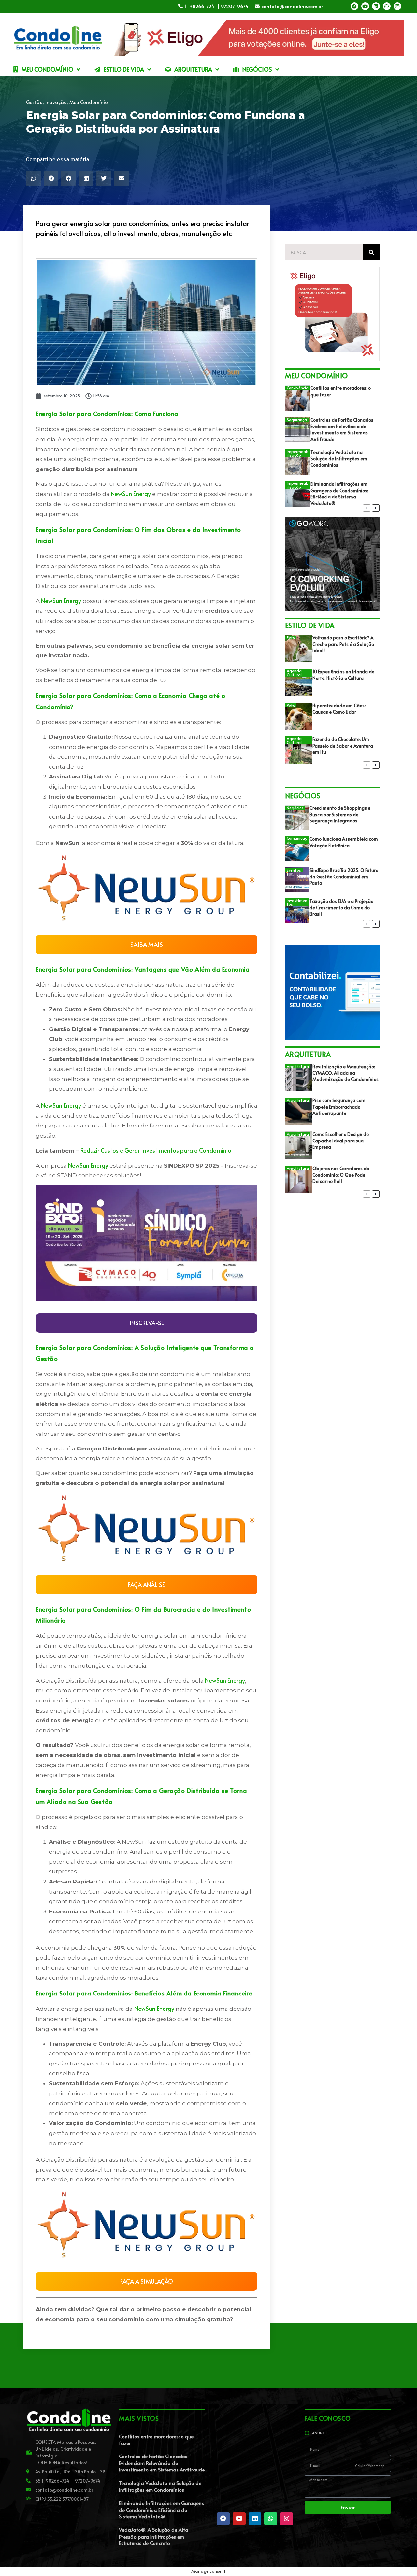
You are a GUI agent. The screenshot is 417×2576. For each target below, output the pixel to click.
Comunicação (297, 840)
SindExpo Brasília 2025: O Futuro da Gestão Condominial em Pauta (344, 876)
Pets (291, 637)
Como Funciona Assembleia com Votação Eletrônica (344, 842)
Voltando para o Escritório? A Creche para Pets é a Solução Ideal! (343, 644)
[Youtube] (365, 6)
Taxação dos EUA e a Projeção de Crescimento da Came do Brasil (341, 907)
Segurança (297, 420)
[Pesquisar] (371, 252)
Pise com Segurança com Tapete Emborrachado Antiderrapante (339, 1107)
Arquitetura (298, 1066)
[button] (33, 178)
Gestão (34, 102)
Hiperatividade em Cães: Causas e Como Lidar (339, 709)
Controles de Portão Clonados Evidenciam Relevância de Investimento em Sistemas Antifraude (342, 429)
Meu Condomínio (89, 102)
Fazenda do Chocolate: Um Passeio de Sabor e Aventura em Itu (343, 746)
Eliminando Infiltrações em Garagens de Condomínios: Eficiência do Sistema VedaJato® (339, 494)
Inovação (56, 102)
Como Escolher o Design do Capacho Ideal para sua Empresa (341, 1141)
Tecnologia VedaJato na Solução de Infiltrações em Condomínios (339, 458)
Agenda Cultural (294, 673)
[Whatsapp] (387, 6)
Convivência (298, 388)
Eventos (294, 870)
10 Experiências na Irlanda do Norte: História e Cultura (343, 675)
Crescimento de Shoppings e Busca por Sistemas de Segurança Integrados (340, 814)
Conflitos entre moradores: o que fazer (156, 2440)
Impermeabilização (298, 453)
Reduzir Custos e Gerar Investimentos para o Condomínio (156, 1150)
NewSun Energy (131, 493)
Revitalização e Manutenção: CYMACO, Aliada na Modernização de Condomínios (345, 1073)
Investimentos (297, 902)
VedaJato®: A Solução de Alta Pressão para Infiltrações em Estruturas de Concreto (154, 2536)
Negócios (295, 808)
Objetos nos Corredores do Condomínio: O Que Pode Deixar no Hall (341, 1175)
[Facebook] (354, 6)
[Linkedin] (376, 6)
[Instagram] (397, 6)
